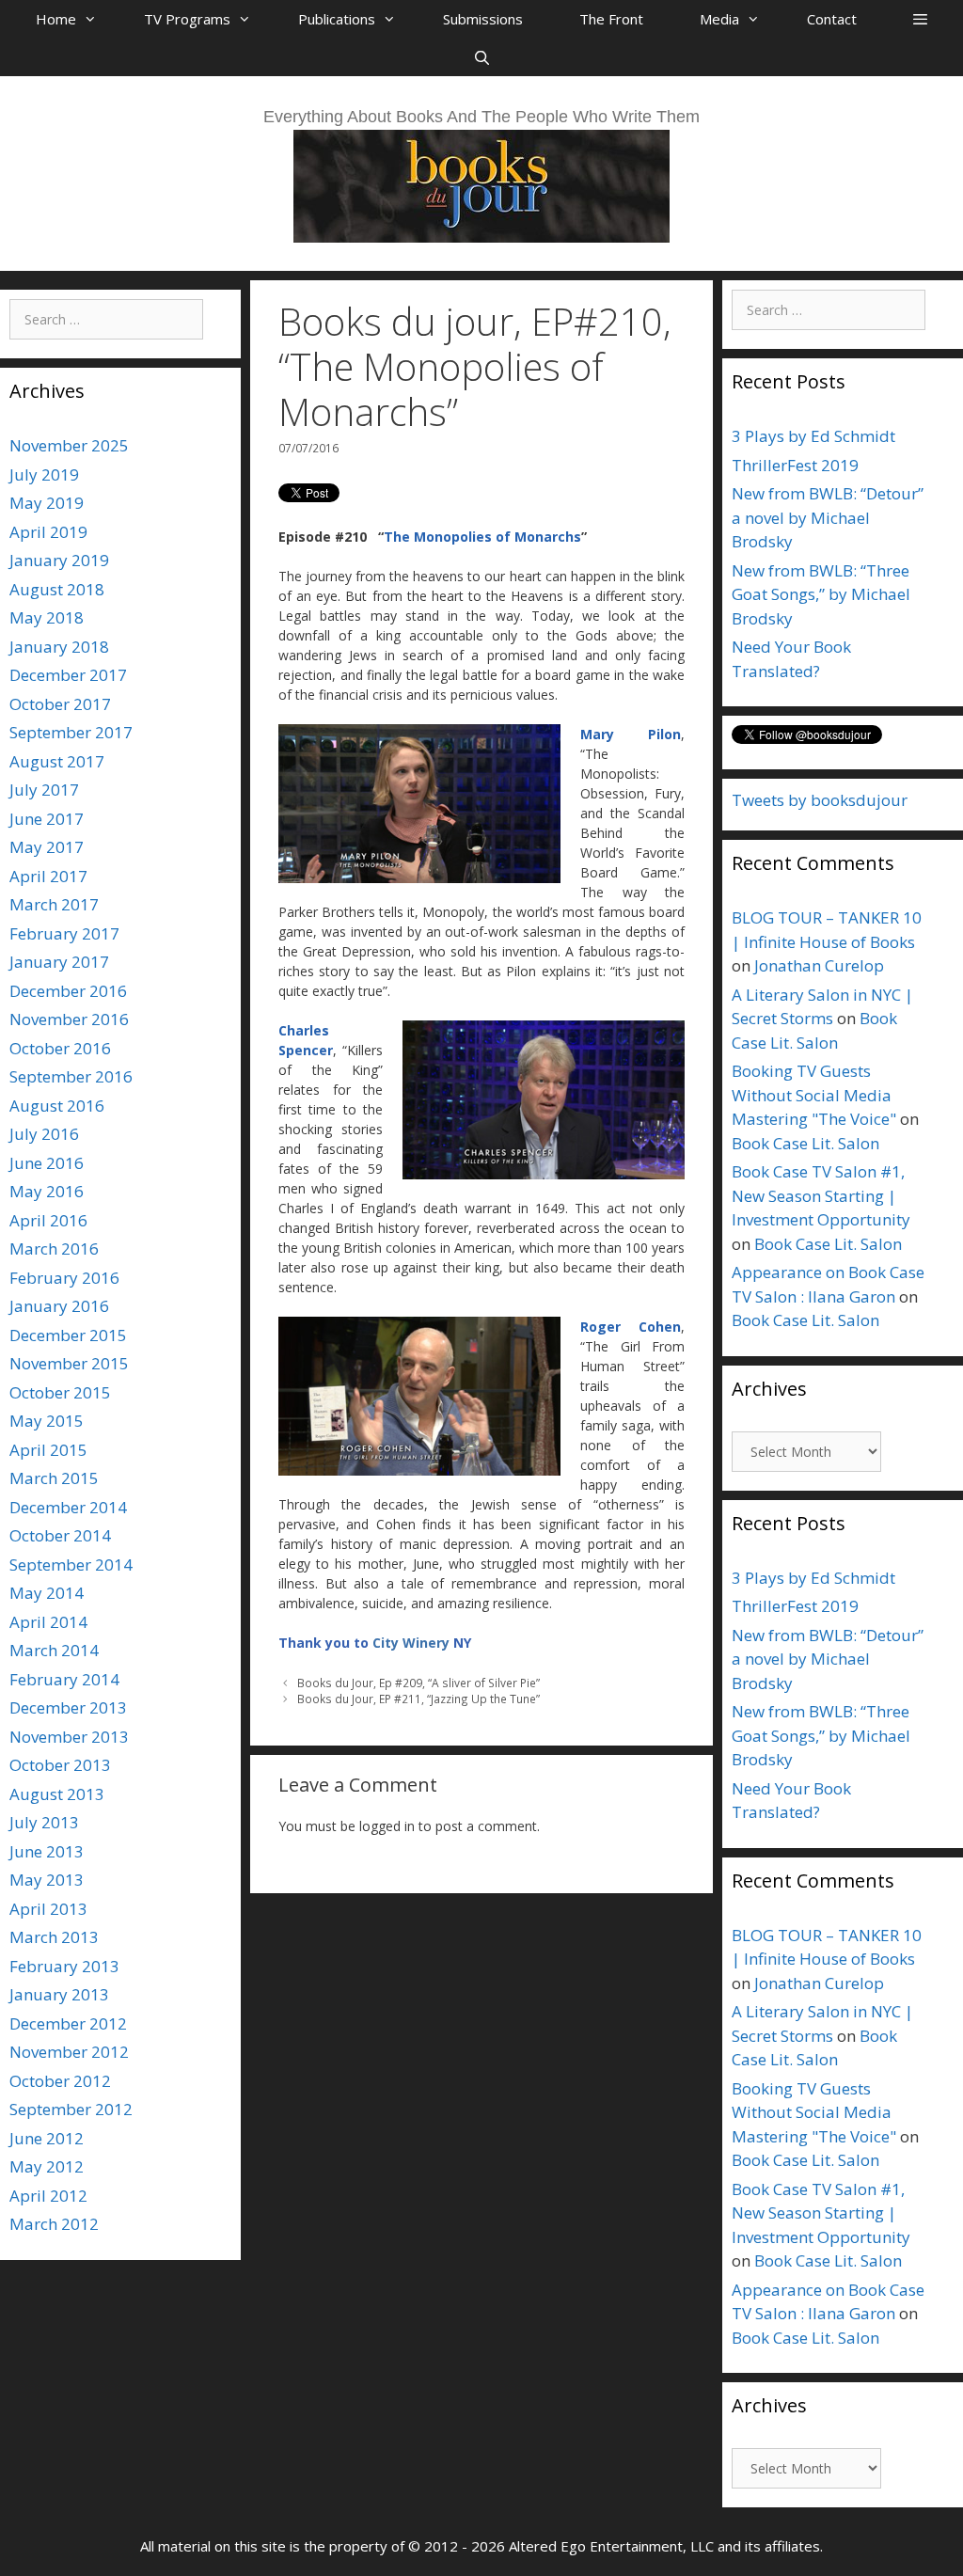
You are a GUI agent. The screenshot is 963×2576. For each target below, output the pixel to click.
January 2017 (59, 962)
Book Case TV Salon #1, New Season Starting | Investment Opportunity (821, 1195)
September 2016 (71, 1076)
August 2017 (57, 761)
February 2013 (64, 1966)
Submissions (483, 19)
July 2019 (44, 474)
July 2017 (44, 790)
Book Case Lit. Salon (805, 1143)
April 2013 (48, 1909)
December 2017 (68, 675)
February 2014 (64, 1679)
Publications (337, 19)
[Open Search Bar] (481, 57)
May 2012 (47, 2166)
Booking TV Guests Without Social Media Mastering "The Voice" (814, 1095)
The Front (611, 19)
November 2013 (69, 1737)
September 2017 (71, 732)
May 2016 (47, 1191)
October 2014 (60, 1535)
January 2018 (59, 647)
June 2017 (47, 819)
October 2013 (60, 1765)
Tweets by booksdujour (820, 800)
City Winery (411, 1643)
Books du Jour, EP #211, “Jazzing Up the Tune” (418, 1699)
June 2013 (47, 1851)
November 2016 (69, 1019)
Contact (832, 19)
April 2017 (48, 876)
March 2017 (54, 904)
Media (719, 19)
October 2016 (60, 1048)
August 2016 (57, 1106)
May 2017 (47, 847)
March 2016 (54, 1248)
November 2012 (69, 2052)
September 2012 (71, 2109)
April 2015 (48, 1450)
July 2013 (44, 1822)
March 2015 (54, 1478)
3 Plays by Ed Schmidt (813, 436)
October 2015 (60, 1392)
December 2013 (68, 1707)
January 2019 (59, 560)
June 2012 (47, 2138)
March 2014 (54, 1650)
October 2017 (60, 704)
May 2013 (47, 1880)
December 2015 (68, 1335)
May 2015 (47, 1421)
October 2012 (60, 2081)
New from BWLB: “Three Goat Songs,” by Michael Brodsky (821, 594)
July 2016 (44, 1134)
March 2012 (54, 2224)
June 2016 (47, 1163)
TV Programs (187, 19)
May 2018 (47, 617)
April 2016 (48, 1220)
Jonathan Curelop (819, 965)
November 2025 (69, 445)
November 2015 (69, 1363)
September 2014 (71, 1565)
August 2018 (57, 589)
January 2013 (59, 1994)
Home (56, 19)
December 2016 (68, 991)
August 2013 (57, 1794)
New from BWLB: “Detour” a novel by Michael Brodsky (828, 517)
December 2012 (68, 2023)
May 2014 (47, 1593)
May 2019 (47, 503)
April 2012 (48, 2196)
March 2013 (54, 1937)
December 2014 (68, 1507)
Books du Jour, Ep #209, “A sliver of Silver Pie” (418, 1683)
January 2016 (59, 1306)
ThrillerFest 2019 (795, 465)
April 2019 (48, 532)
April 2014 (48, 1622)
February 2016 (64, 1278)
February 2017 (64, 933)
